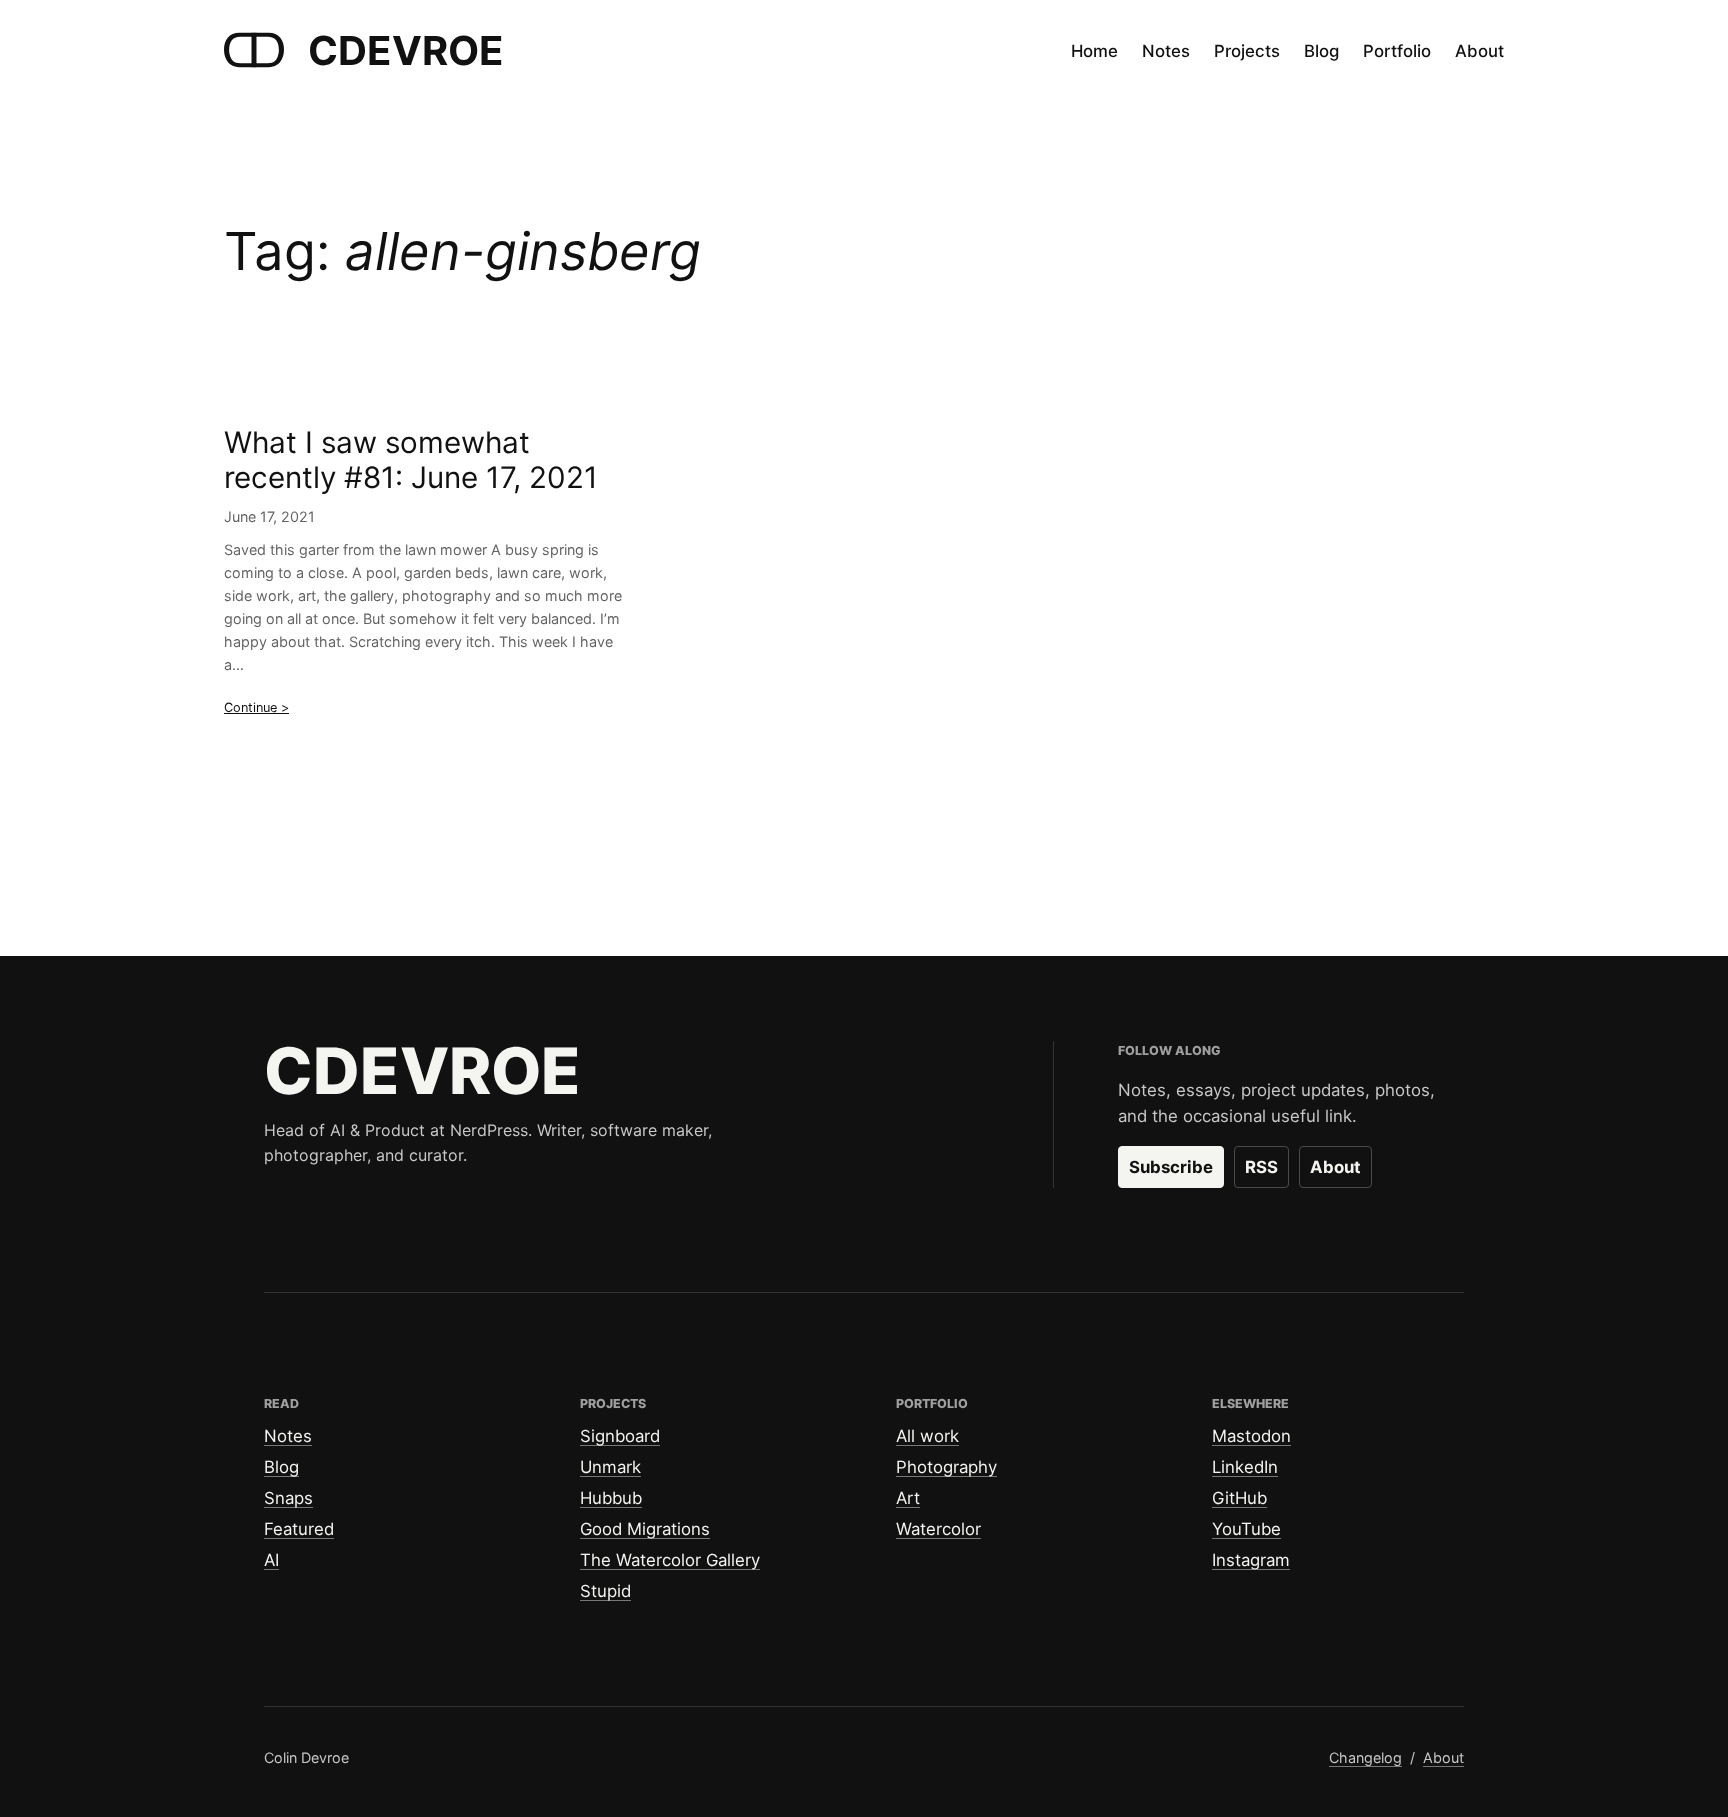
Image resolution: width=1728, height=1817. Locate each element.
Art (908, 1498)
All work (927, 1436)
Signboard (620, 1436)
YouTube (1246, 1529)
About (1335, 1167)
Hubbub (611, 1498)
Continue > (256, 707)
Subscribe (1171, 1167)
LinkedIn (1245, 1467)
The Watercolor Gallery (670, 1560)
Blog (281, 1467)
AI (271, 1560)
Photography (946, 1467)
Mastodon (1251, 1436)
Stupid (605, 1591)
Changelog (1365, 1757)
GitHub (1239, 1498)
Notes (288, 1436)
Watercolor (938, 1529)
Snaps (288, 1498)
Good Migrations (645, 1529)
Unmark (610, 1467)
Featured (299, 1529)
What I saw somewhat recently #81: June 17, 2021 (411, 460)
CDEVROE (406, 50)
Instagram (1251, 1560)
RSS (1261, 1167)
